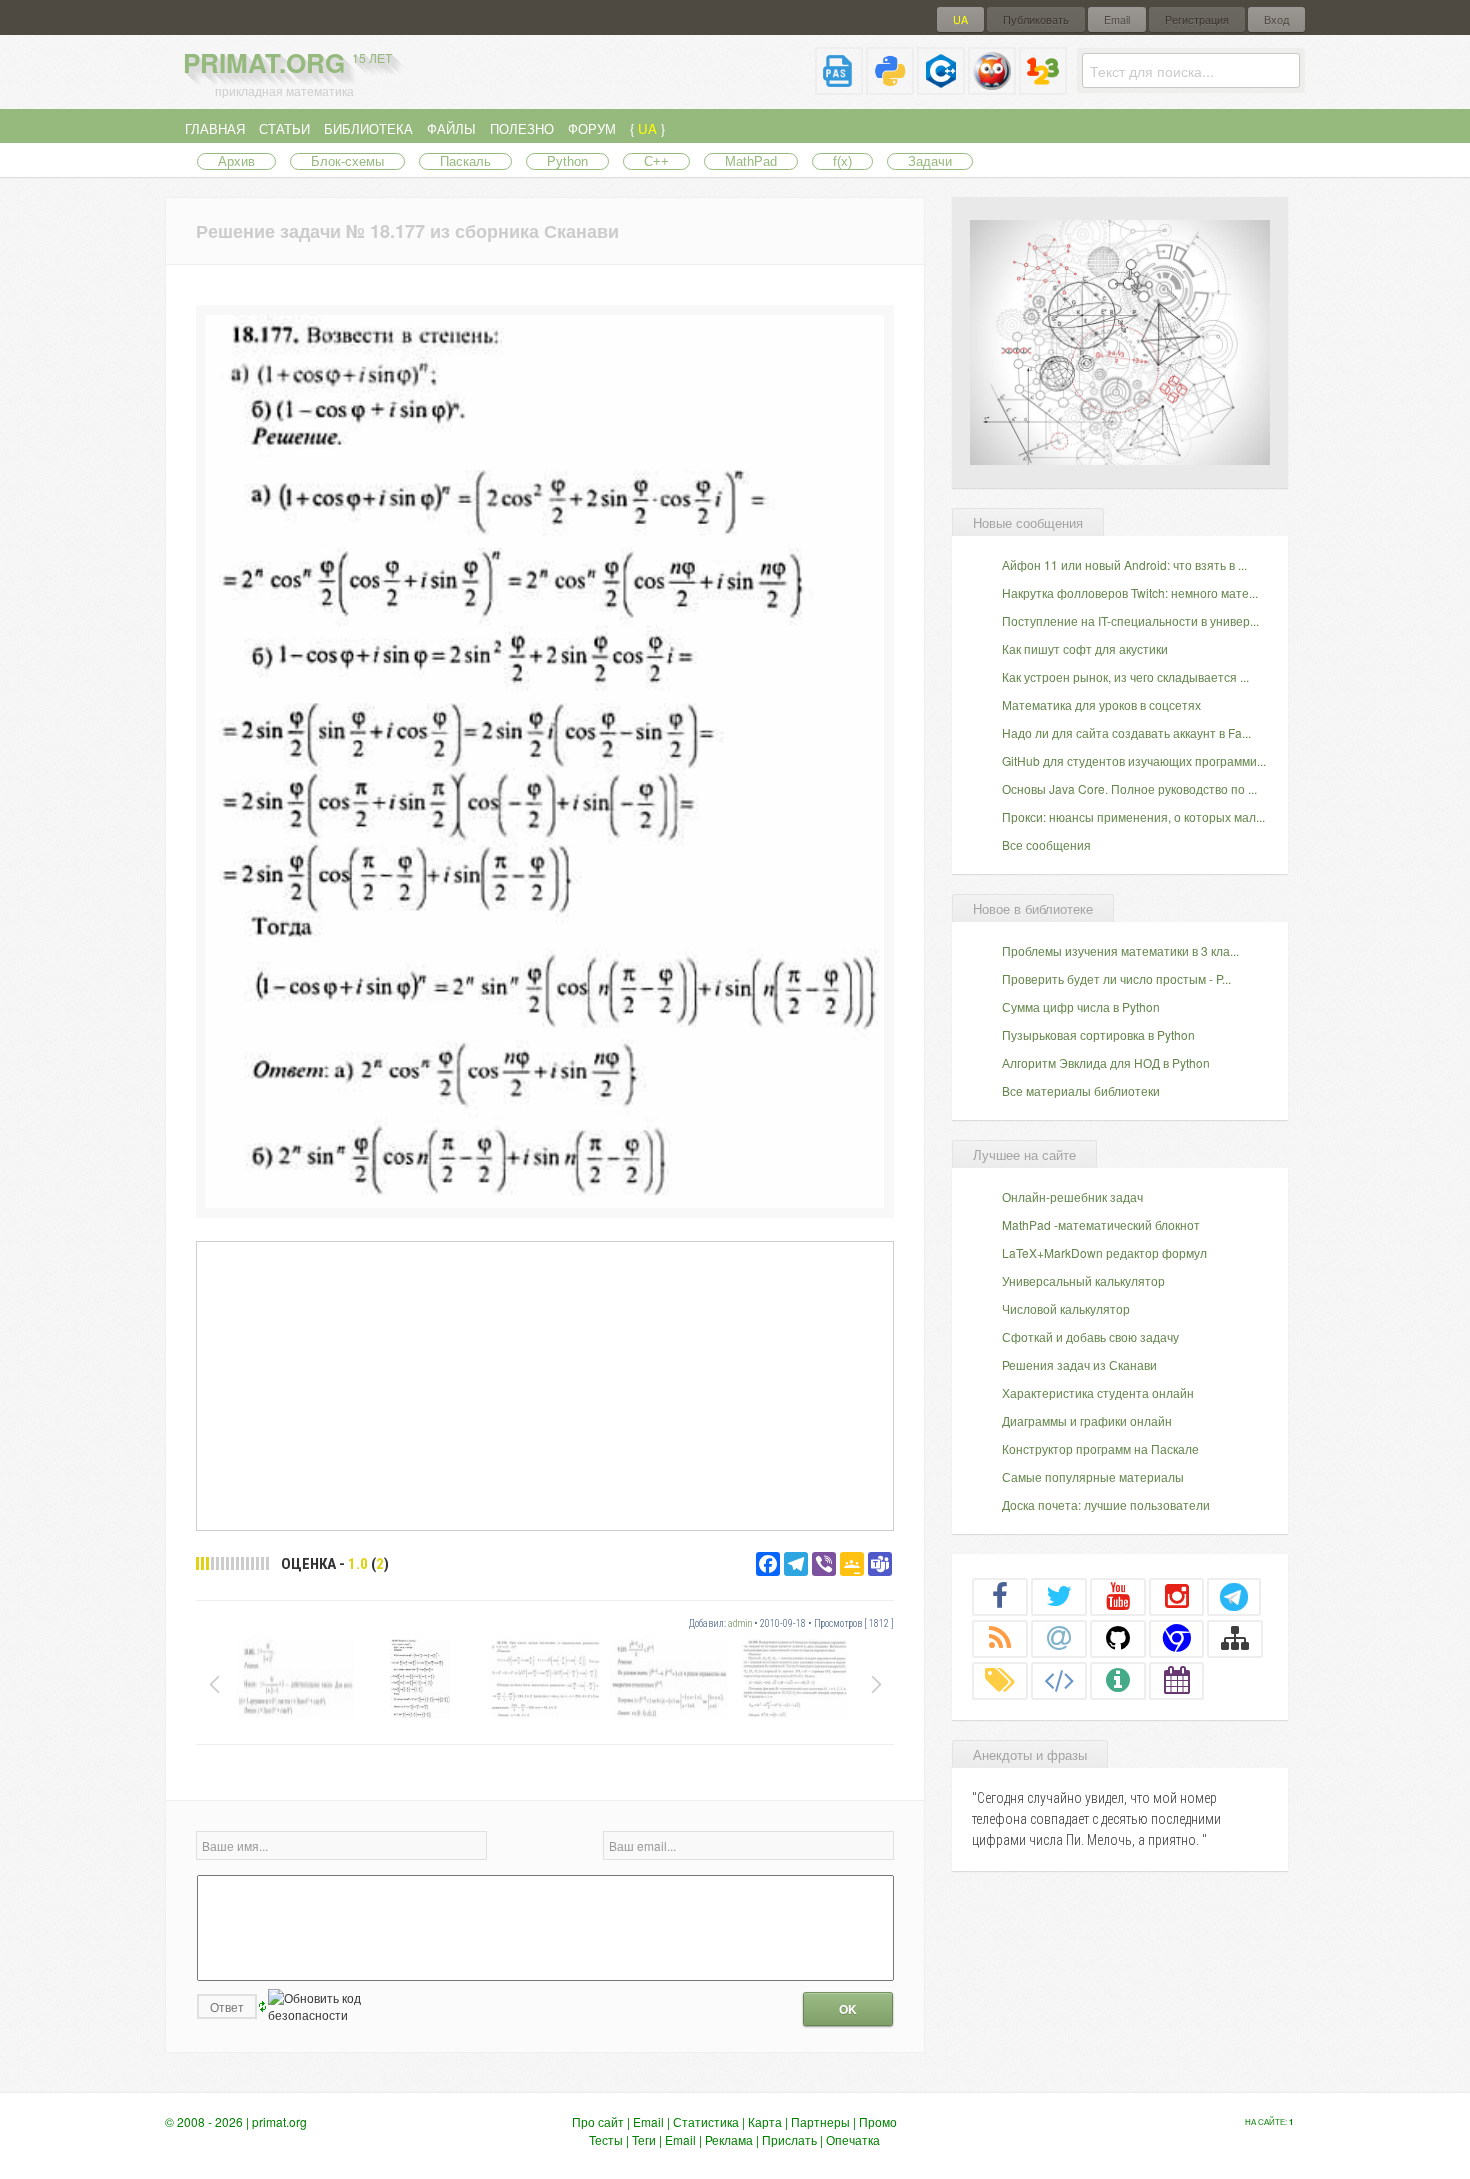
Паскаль (465, 161)
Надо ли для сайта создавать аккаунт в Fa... (1126, 732)
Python (567, 161)
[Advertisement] (545, 1385)
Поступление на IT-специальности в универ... (1130, 620)
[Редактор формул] (1043, 86)
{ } (647, 128)
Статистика (706, 2121)
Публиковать (1036, 19)
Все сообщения (1046, 844)
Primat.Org (287, 62)
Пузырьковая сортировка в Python (1098, 1034)
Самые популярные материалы (1093, 1476)
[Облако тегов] (1000, 1680)
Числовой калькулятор (1066, 1308)
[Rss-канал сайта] (1000, 1638)
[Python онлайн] (890, 86)
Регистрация (1197, 19)
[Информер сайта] (1118, 1680)
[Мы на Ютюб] (1118, 1596)
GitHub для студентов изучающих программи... (1134, 760)
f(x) (842, 161)
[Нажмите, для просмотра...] (545, 1202)
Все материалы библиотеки (1081, 1090)
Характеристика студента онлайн (1098, 1392)
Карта (765, 2121)
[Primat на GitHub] (1118, 1638)
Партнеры (820, 2121)
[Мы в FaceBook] (1000, 1596)
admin (740, 1623)
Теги (644, 2139)
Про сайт (598, 2121)
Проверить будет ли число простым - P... (1116, 978)
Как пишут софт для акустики (1085, 648)
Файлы (451, 128)
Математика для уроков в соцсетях (1101, 704)
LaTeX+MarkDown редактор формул (1104, 1252)
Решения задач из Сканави (1079, 1364)
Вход (1276, 19)
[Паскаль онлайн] (839, 86)
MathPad (751, 161)
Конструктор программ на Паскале (1100, 1448)
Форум (592, 128)
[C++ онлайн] (941, 86)
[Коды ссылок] (1059, 1680)
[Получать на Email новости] (1059, 1638)
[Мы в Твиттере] (1059, 1596)
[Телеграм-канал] (1234, 1596)
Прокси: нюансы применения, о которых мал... (1133, 816)
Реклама (729, 2139)
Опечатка (853, 2139)
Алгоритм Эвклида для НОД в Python (1106, 1062)
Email (1117, 19)
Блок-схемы (347, 161)
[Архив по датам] (1177, 1680)
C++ (656, 161)
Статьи (284, 128)
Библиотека (368, 128)
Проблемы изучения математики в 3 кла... (1120, 950)
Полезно (522, 128)
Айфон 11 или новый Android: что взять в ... (1124, 564)
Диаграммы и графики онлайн (1087, 1420)
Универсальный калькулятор (1083, 1280)
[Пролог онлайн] (992, 86)
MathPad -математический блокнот (1101, 1224)
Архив (236, 161)
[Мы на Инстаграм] (1177, 1596)
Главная (215, 128)
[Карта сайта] (1235, 1638)
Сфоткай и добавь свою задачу (1090, 1336)
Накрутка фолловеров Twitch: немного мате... (1130, 592)
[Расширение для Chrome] (1177, 1638)
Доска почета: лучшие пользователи (1106, 1504)
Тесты (606, 2139)
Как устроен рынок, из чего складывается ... (1125, 676)
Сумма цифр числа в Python (1081, 1006)
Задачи (930, 161)
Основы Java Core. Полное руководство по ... (1129, 788)
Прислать (789, 2139)
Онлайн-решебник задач (1072, 1196)
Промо (878, 2121)
